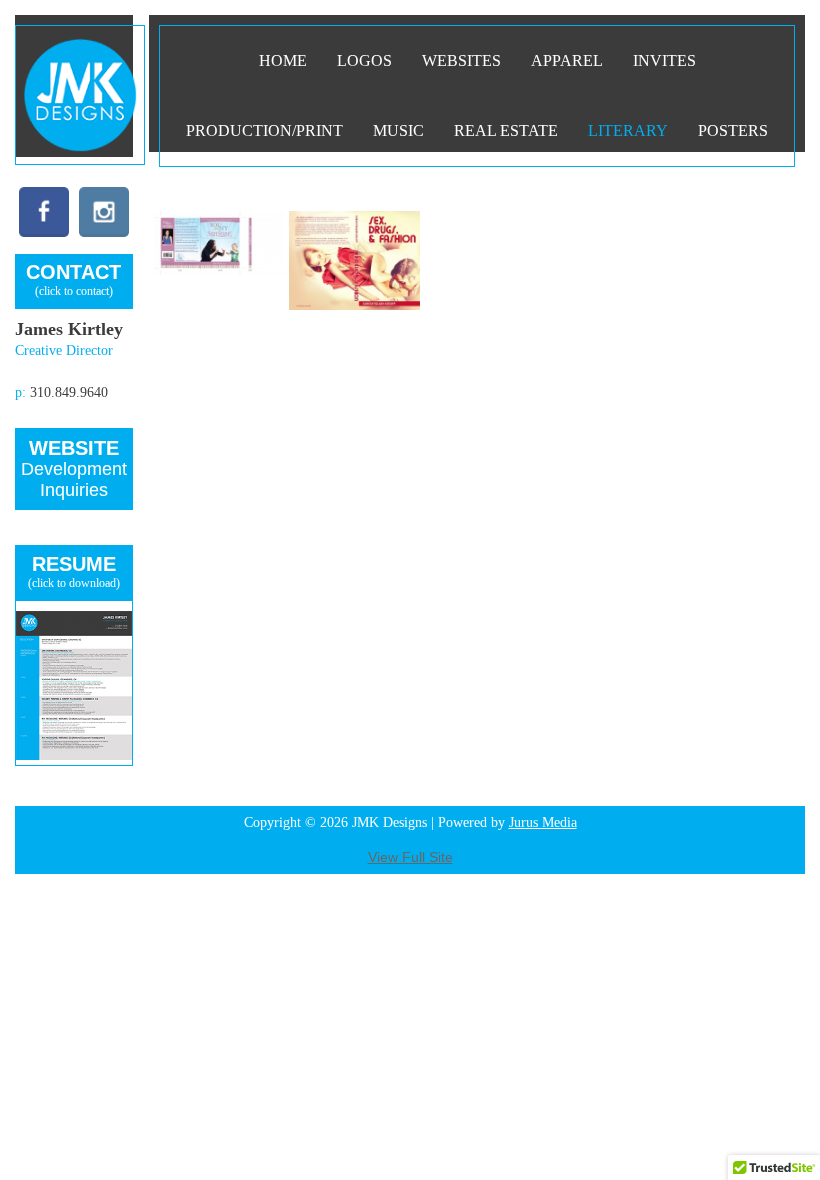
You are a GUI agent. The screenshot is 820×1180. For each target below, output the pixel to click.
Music (398, 130)
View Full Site (410, 857)
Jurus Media (543, 822)
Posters (733, 130)
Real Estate (506, 130)
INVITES (664, 60)
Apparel (567, 60)
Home (283, 60)
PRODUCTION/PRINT (264, 130)
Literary (628, 130)
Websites (461, 60)
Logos (364, 60)
